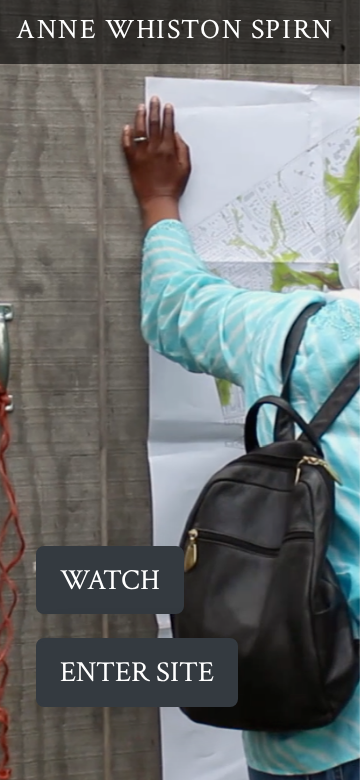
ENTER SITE (137, 672)
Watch (110, 580)
